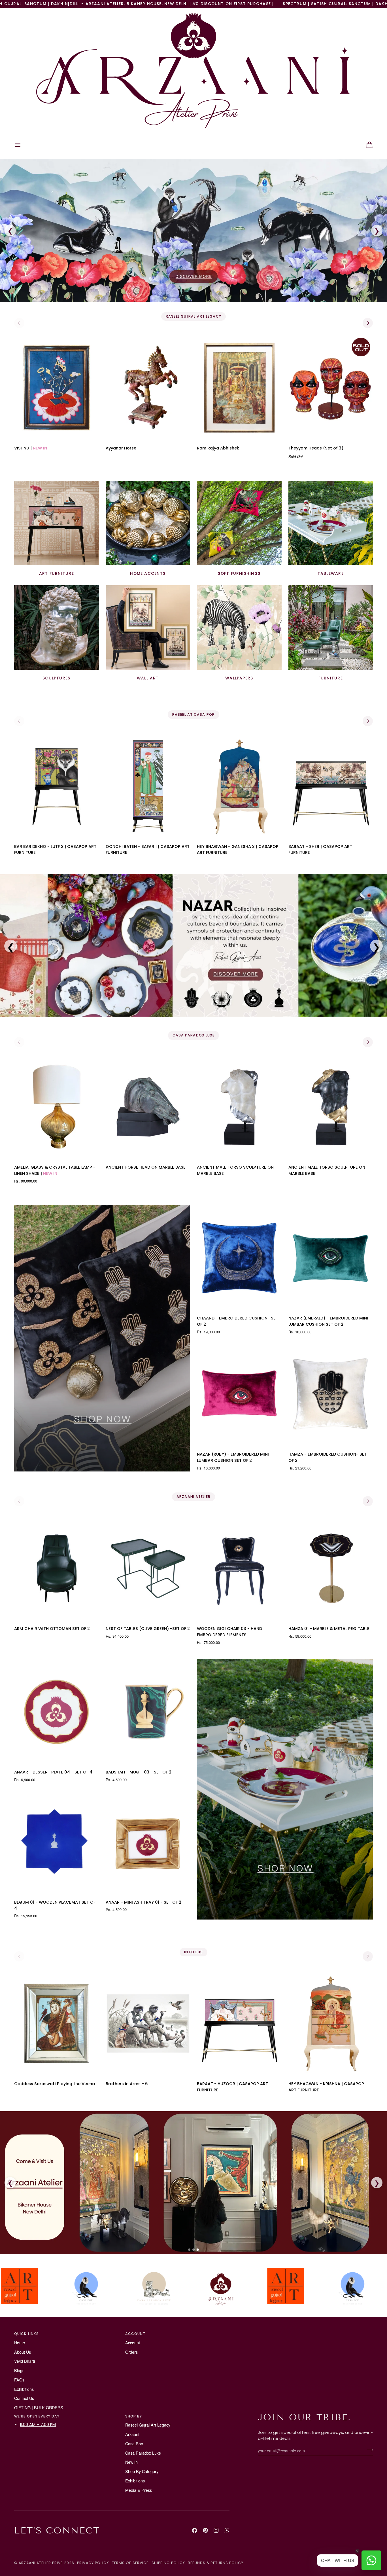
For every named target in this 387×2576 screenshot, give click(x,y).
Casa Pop (134, 2443)
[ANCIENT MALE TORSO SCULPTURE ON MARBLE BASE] (239, 1107)
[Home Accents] (148, 523)
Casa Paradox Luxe (143, 2453)
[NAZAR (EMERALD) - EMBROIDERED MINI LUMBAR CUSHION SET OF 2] (331, 1258)
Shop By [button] (134, 2416)
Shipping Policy (168, 2563)
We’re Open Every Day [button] (37, 2416)
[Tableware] (331, 523)
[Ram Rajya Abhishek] (239, 388)
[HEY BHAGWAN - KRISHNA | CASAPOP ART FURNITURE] (331, 2023)
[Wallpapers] (239, 628)
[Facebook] (195, 2530)
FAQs (19, 2380)
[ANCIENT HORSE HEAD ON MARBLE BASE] (148, 1107)
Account (133, 2342)
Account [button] (135, 2334)
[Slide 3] (198, 2250)
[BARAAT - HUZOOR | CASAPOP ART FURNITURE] (239, 2023)
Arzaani (132, 2434)
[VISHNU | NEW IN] (57, 388)
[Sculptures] (57, 628)
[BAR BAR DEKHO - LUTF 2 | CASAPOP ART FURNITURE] (57, 786)
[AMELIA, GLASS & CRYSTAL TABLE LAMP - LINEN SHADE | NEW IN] (57, 1107)
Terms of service (130, 2563)
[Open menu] (23, 145)
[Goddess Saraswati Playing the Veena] (57, 2023)
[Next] (368, 323)
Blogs (19, 2370)
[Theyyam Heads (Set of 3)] (331, 388)
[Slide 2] (193, 2250)
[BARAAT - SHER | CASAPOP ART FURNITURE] (331, 786)
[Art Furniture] (57, 523)
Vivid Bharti (25, 2361)
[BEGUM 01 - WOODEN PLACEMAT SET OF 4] (57, 1842)
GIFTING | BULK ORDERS (39, 2407)
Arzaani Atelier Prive (41, 2563)
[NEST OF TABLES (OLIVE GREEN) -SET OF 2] (148, 1568)
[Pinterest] (205, 2530)
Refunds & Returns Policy (216, 2563)
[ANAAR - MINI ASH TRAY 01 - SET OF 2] (148, 1842)
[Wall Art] (148, 628)
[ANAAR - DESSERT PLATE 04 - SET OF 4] (57, 1712)
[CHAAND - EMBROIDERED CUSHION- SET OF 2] (239, 1258)
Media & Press (139, 2490)
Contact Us (24, 2398)
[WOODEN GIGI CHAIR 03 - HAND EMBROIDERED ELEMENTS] (239, 1568)
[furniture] (331, 628)
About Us (23, 2352)
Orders (131, 2352)
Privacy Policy (93, 2563)
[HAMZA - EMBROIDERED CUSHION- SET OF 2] (331, 1394)
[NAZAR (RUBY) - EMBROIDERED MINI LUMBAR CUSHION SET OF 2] (239, 1394)
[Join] (368, 2450)
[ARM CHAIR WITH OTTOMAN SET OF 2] (57, 1568)
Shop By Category (142, 2471)
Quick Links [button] (26, 2334)
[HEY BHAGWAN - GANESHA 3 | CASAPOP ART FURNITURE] (239, 786)
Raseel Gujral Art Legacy (148, 2425)
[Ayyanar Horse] (148, 388)
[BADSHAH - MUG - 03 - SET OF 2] (148, 1712)
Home (20, 2342)
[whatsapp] (227, 2530)
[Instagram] (216, 2530)
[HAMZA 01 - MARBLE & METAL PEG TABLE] (331, 1568)
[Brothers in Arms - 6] (148, 2023)
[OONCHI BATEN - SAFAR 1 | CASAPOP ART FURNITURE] (148, 786)
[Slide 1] (189, 2250)
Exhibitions (24, 2389)
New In (131, 2462)
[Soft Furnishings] (239, 523)
